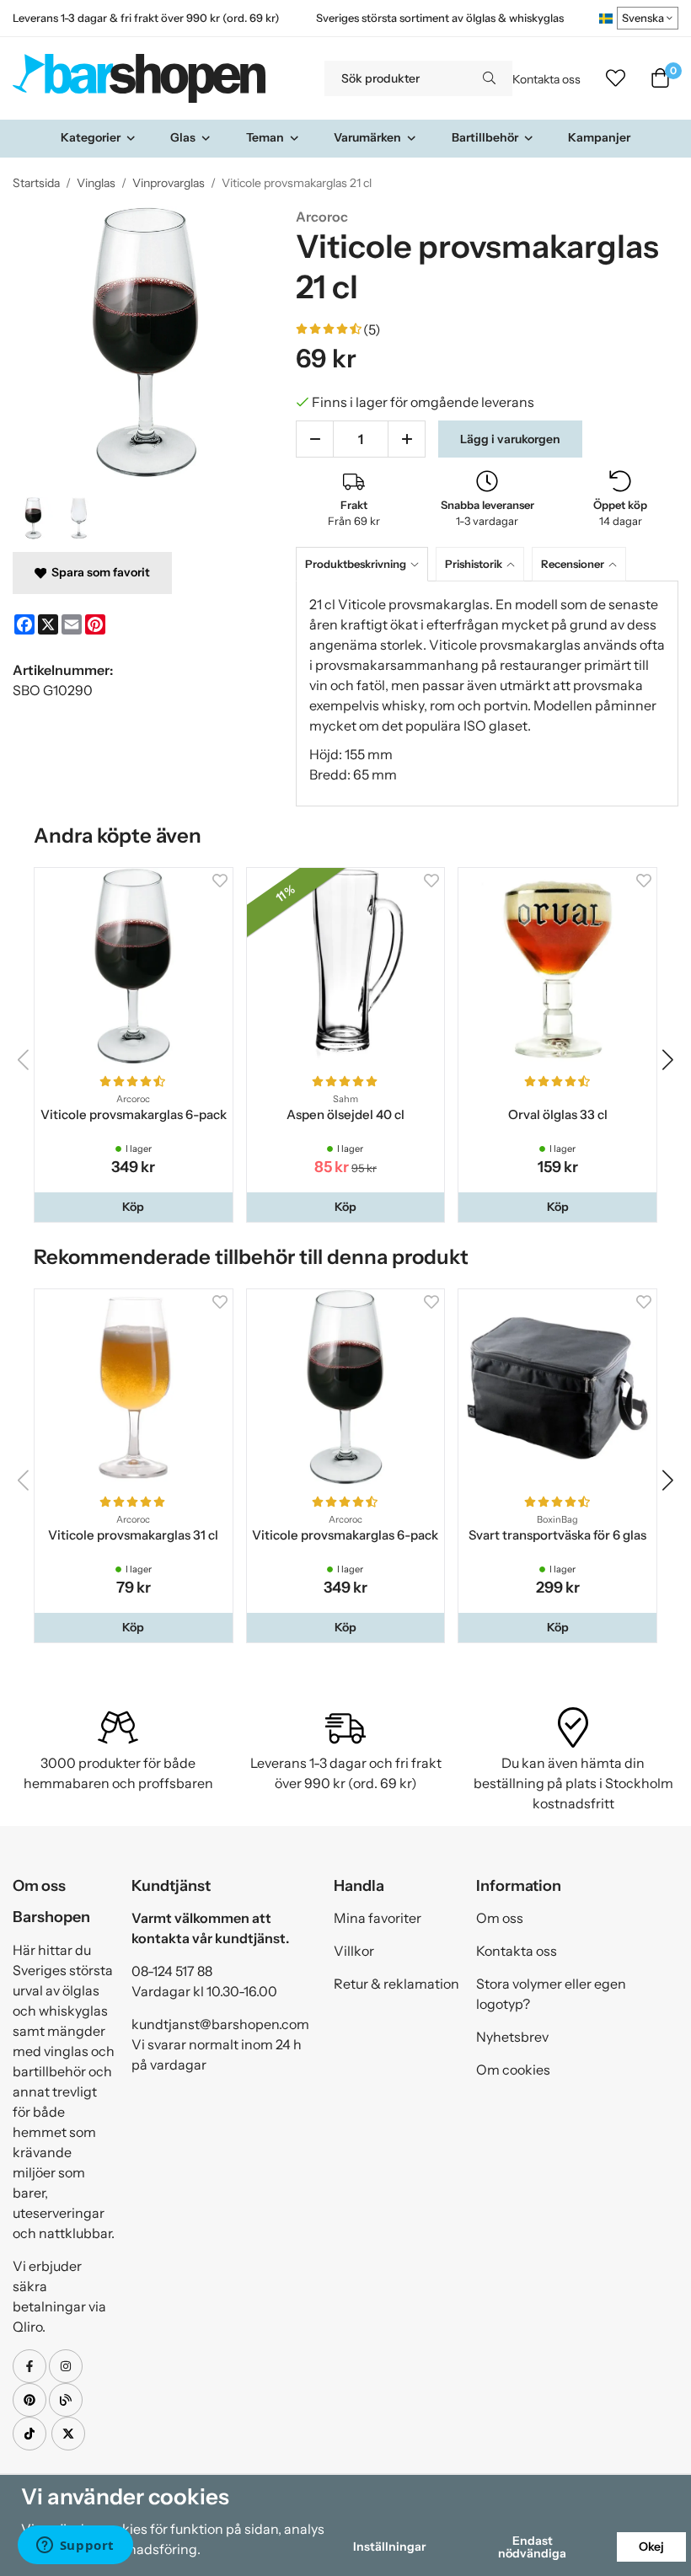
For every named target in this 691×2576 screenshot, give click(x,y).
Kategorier (91, 137)
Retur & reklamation (396, 1984)
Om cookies (513, 2070)
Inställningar (389, 2547)
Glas (183, 137)
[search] (489, 78)
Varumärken (367, 137)
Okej (651, 2547)
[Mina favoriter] (616, 78)
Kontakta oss (546, 79)
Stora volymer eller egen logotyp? (551, 1994)
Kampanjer (599, 137)
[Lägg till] (407, 439)
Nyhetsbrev (512, 2037)
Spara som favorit (98, 572)
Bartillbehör (485, 137)
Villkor (354, 1951)
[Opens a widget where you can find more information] (75, 2547)
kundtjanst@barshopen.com (220, 2024)
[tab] (366, 564)
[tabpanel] (487, 694)
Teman (265, 137)
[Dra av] (315, 439)
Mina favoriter (378, 1918)
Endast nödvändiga (532, 2547)
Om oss (500, 1918)
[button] (134, 1207)
